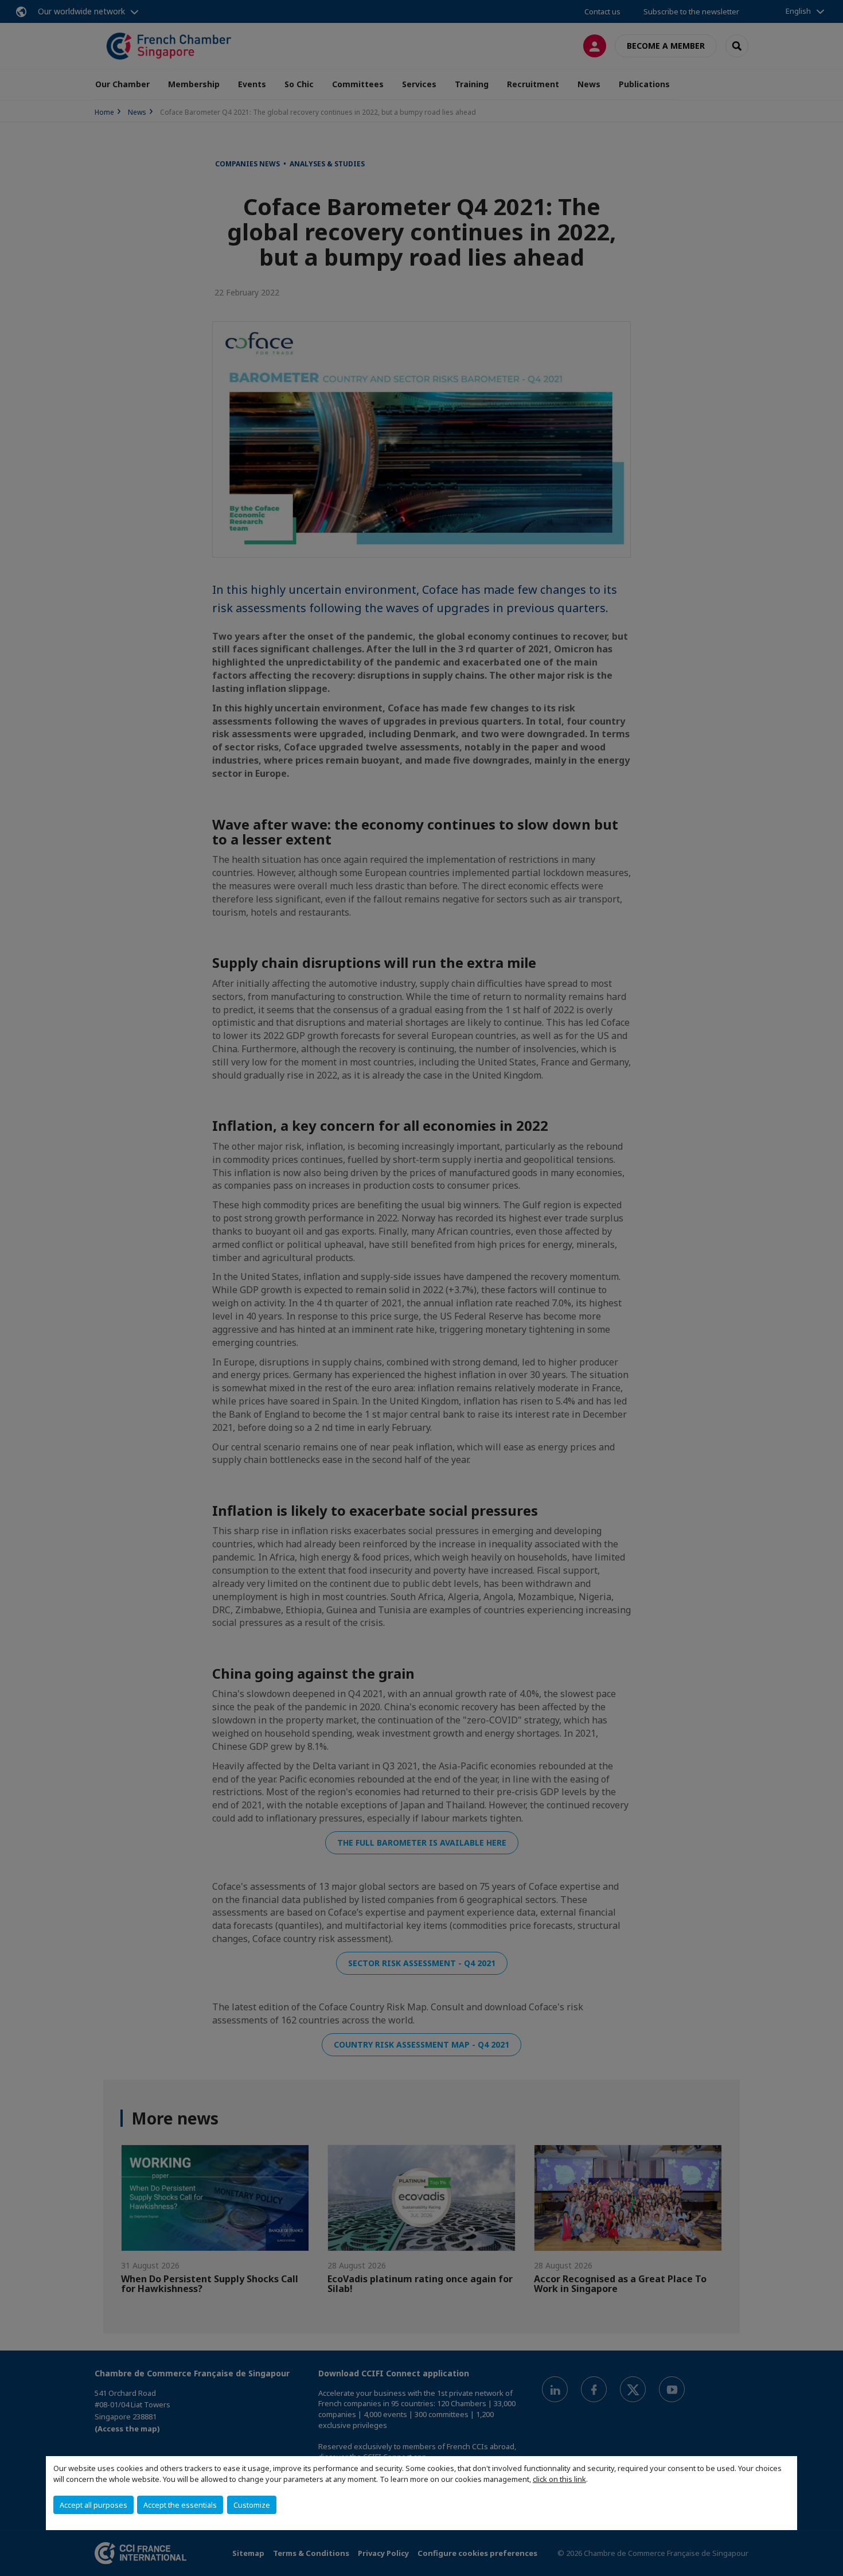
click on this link (559, 2479)
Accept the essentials (180, 2505)
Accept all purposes (93, 2505)
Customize (252, 2505)
